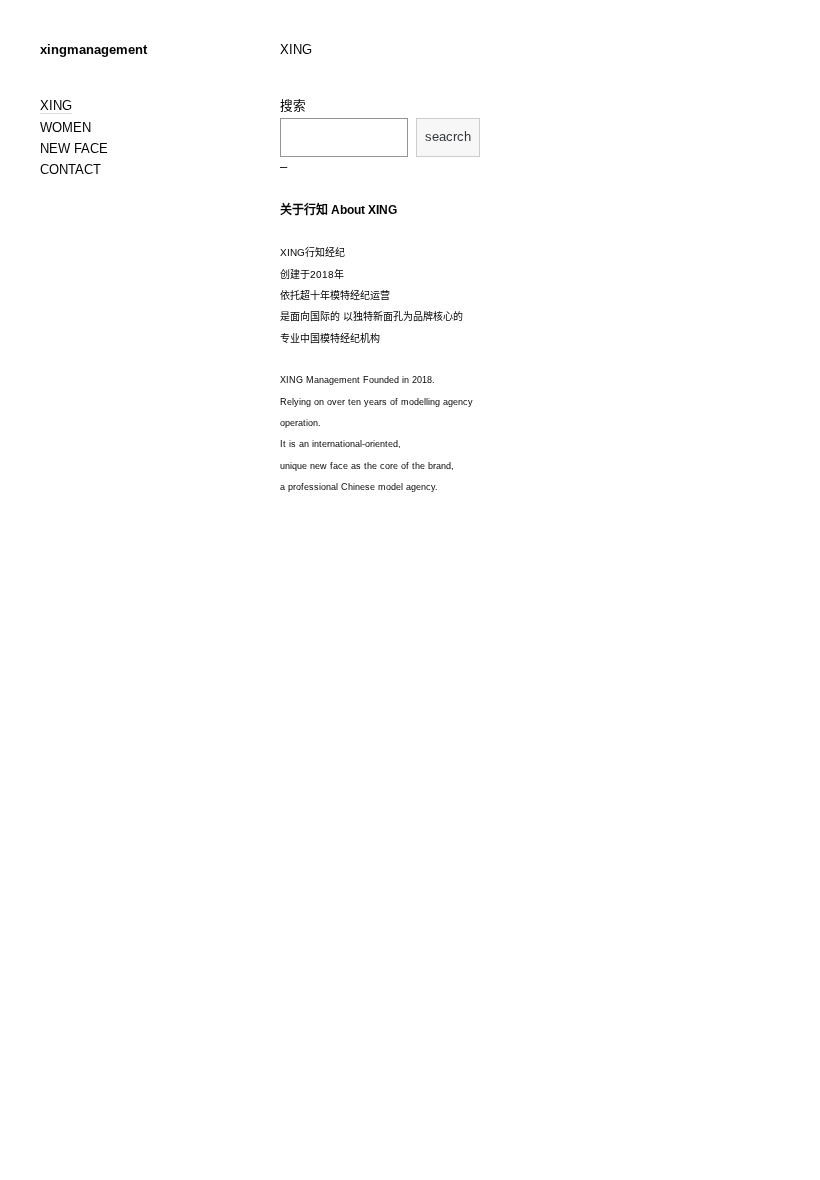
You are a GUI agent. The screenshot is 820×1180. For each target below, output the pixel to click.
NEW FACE (74, 149)
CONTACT (70, 170)
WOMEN (65, 128)
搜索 (293, 106)
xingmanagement (93, 50)
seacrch (448, 137)
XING (56, 106)
